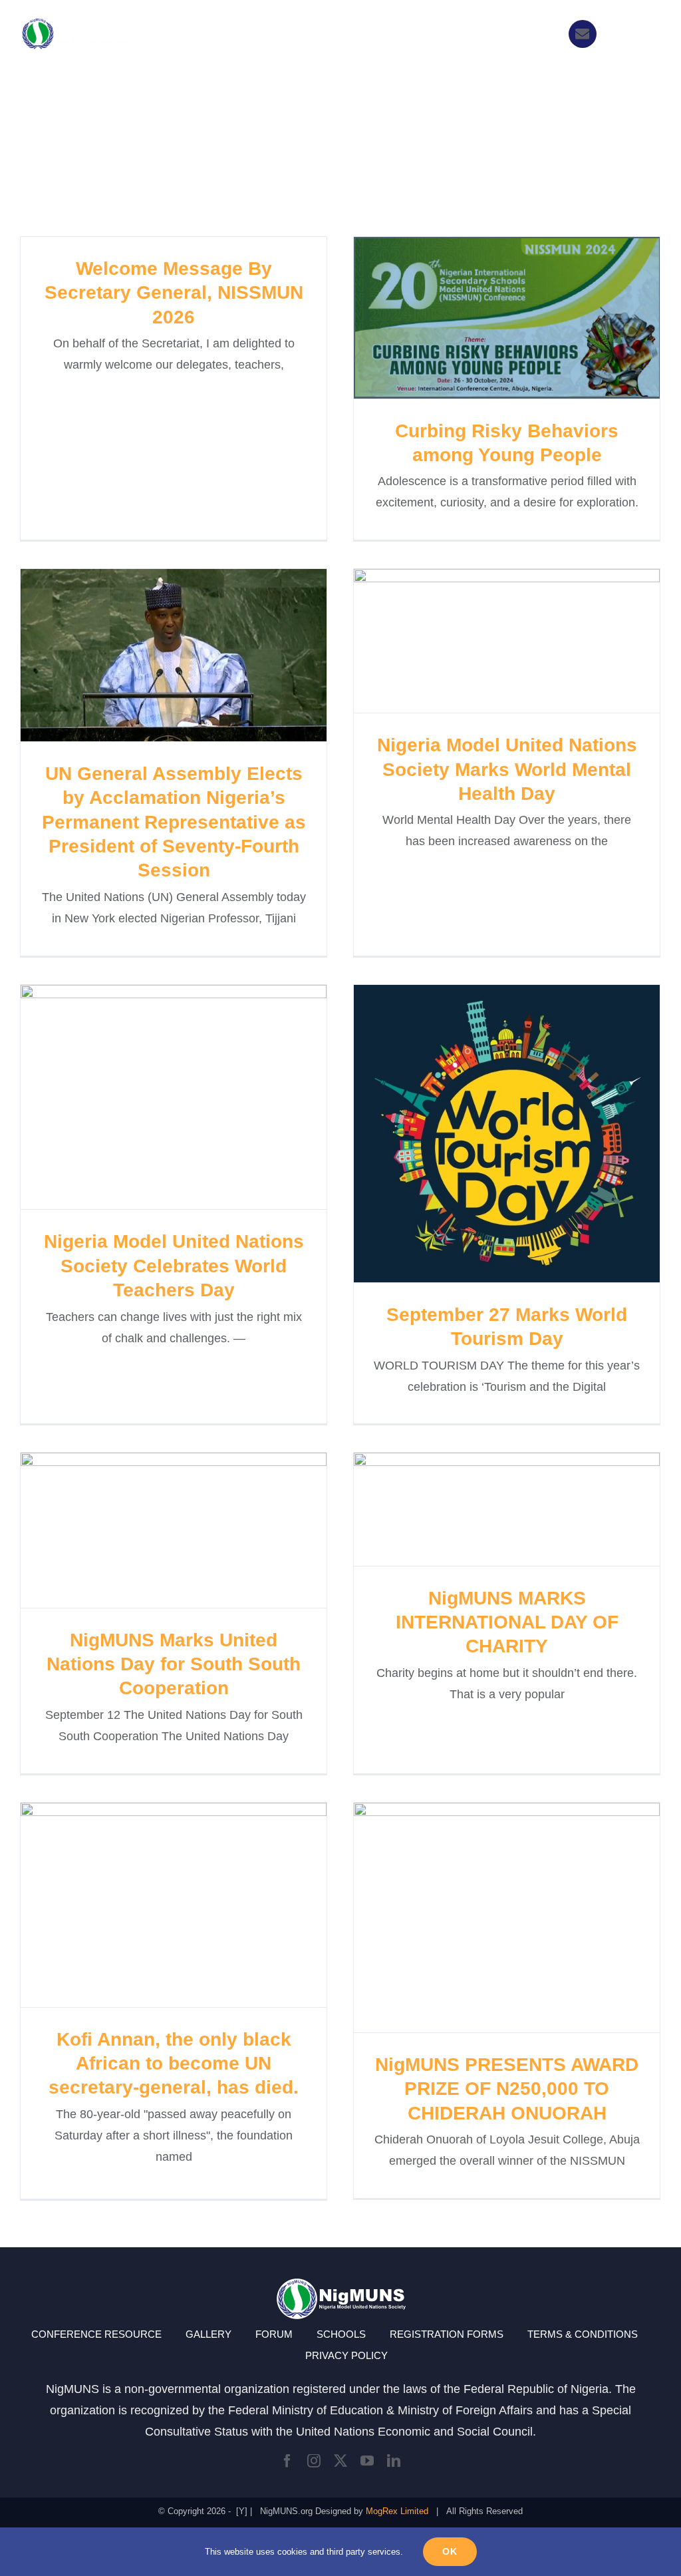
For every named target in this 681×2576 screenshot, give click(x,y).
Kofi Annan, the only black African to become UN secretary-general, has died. (150, 1905)
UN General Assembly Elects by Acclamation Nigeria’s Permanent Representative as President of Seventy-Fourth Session (150, 655)
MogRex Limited (397, 2511)
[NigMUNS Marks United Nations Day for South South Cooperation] (174, 1530)
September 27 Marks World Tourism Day (483, 1134)
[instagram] (314, 2461)
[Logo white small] (74, 22)
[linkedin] (394, 2461)
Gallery (531, 318)
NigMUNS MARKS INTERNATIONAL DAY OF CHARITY (483, 1509)
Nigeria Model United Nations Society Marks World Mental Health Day (483, 641)
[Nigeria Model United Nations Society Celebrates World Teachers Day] (174, 1097)
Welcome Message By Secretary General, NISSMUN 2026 (174, 293)
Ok (450, 2551)
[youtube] (367, 2461)
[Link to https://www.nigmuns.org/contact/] (583, 34)
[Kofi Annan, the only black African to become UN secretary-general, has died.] (174, 1905)
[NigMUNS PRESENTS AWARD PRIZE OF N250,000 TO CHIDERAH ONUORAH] (507, 1918)
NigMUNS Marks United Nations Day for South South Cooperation (150, 1530)
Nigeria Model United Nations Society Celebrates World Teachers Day (150, 1097)
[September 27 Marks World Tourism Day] (507, 1134)
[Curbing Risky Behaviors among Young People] (507, 318)
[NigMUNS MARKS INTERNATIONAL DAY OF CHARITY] (507, 1509)
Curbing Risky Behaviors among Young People (483, 318)
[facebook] (287, 2461)
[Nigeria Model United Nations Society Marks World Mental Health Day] (507, 641)
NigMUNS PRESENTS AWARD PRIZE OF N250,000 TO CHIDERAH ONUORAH (483, 1918)
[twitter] (340, 2461)
